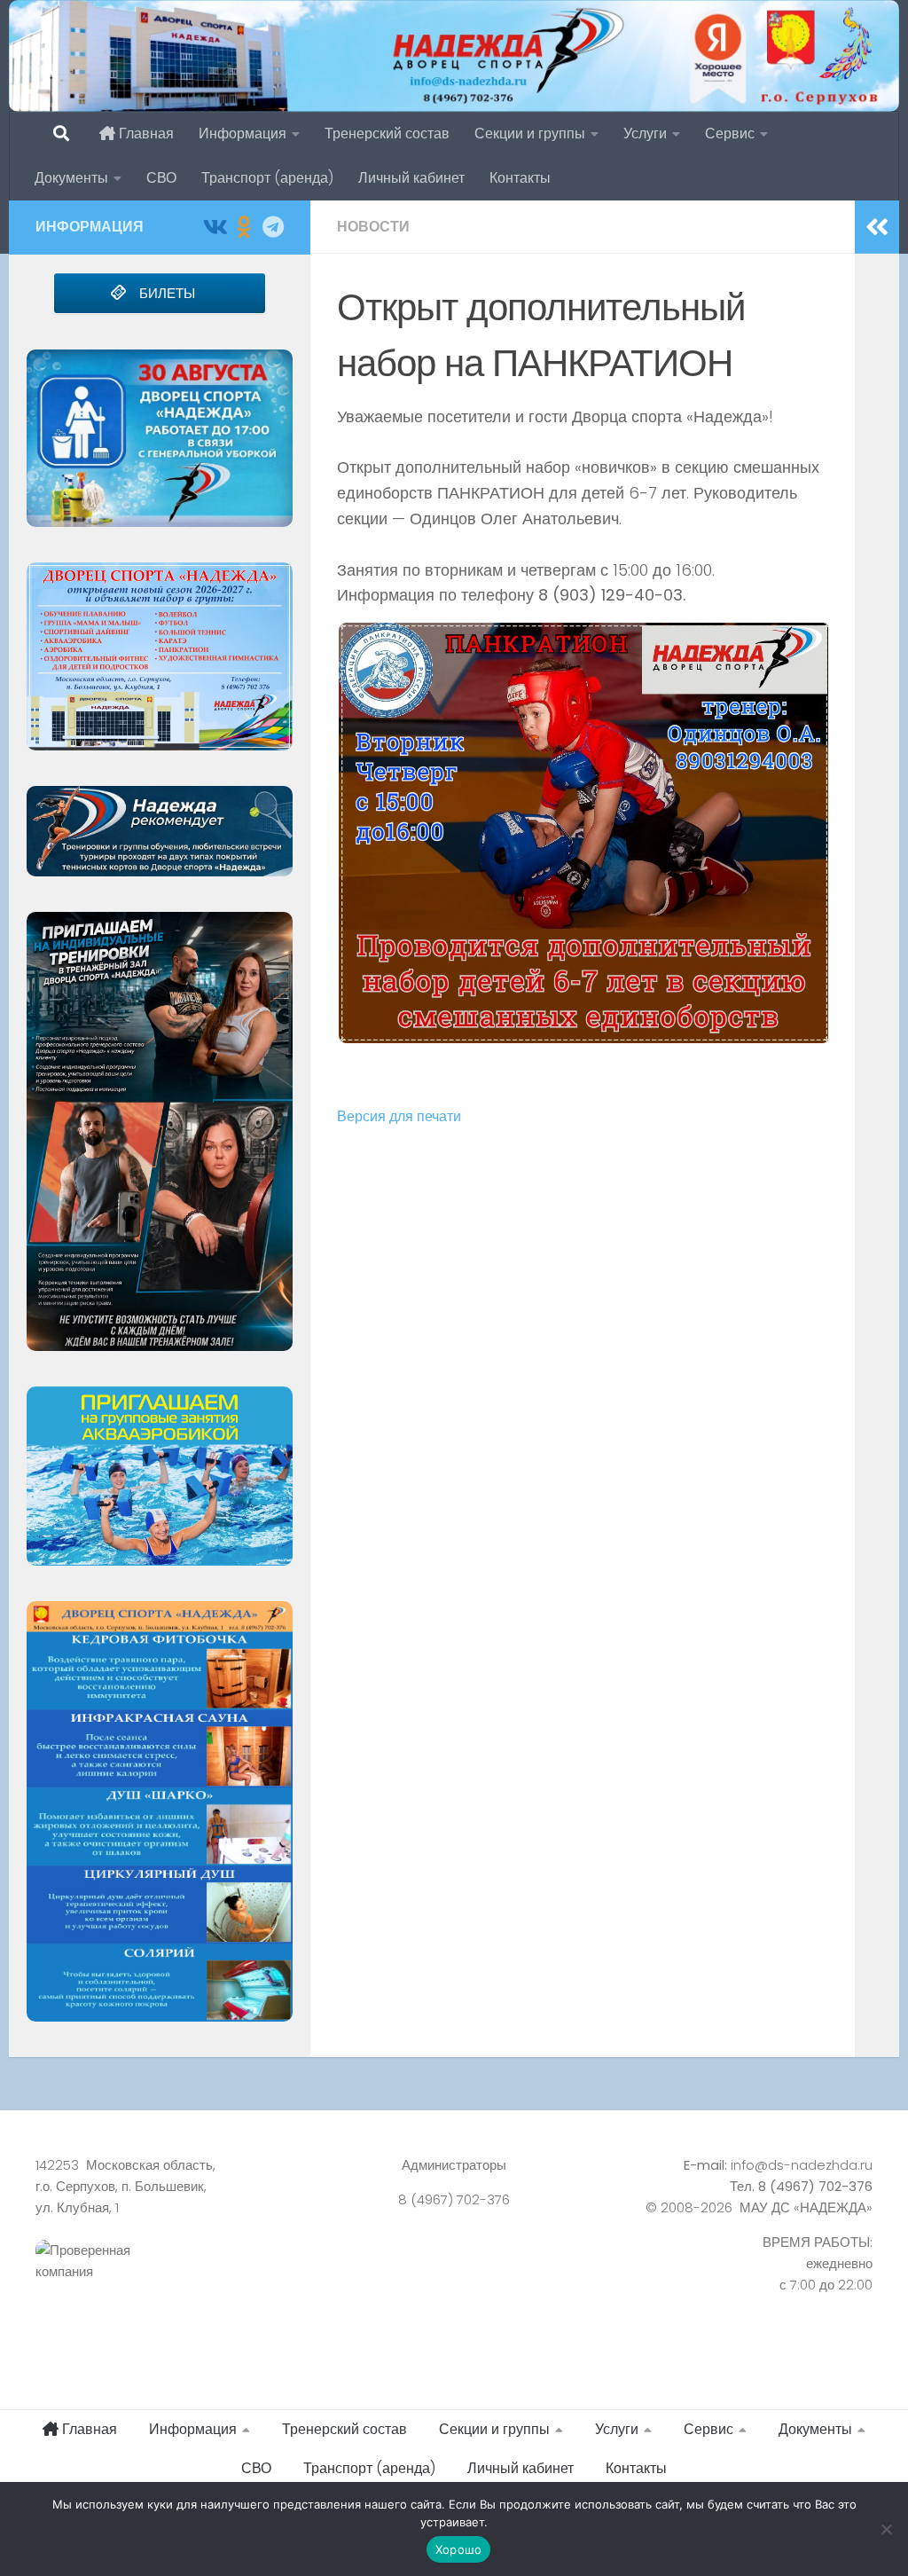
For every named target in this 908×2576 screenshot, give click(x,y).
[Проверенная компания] (166, 2281)
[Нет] (886, 2529)
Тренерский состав (387, 134)
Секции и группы (530, 134)
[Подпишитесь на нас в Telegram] (273, 227)
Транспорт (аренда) (267, 178)
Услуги (645, 134)
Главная (145, 134)
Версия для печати (399, 1116)
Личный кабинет (411, 178)
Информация (243, 134)
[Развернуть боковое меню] (877, 227)
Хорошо (459, 2549)
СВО (161, 178)
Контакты (520, 178)
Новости (373, 227)
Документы (71, 178)
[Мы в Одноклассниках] (243, 227)
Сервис (730, 134)
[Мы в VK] (214, 227)
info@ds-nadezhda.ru (802, 2165)
